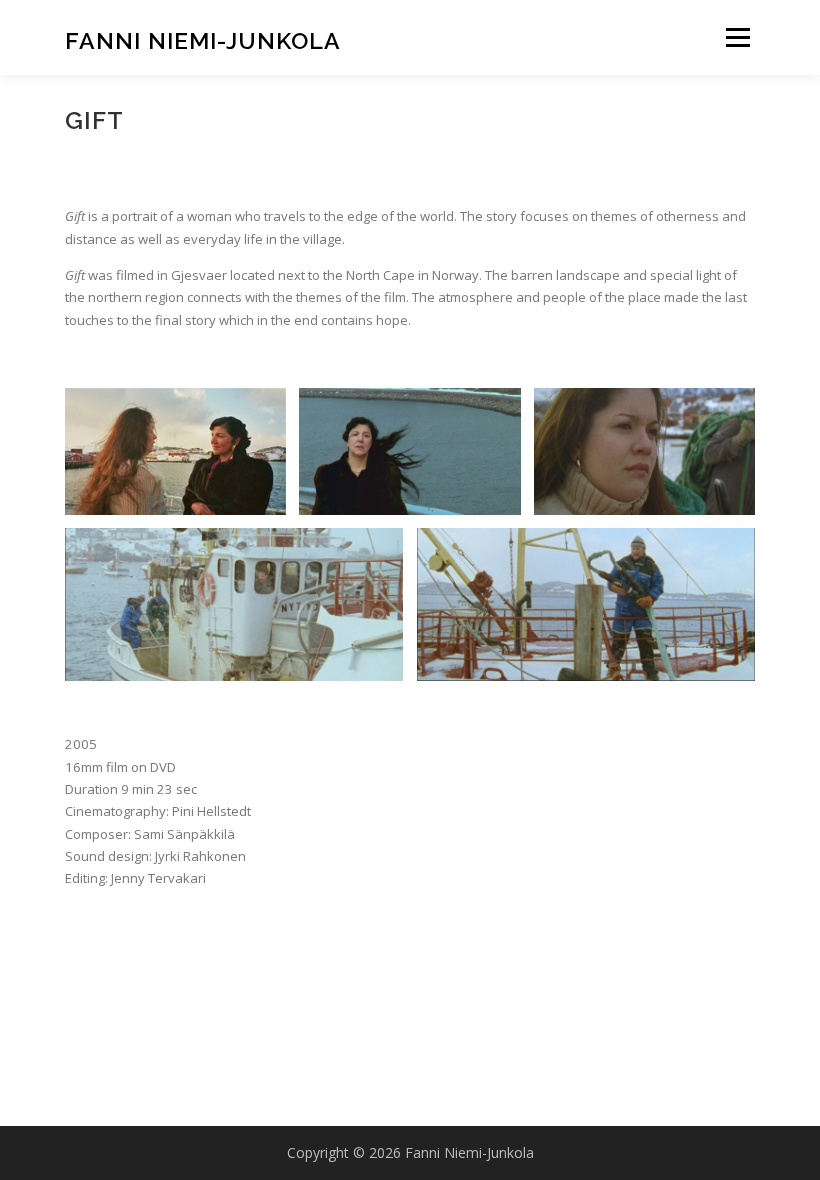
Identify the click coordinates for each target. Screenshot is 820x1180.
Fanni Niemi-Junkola (203, 39)
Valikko (737, 37)
